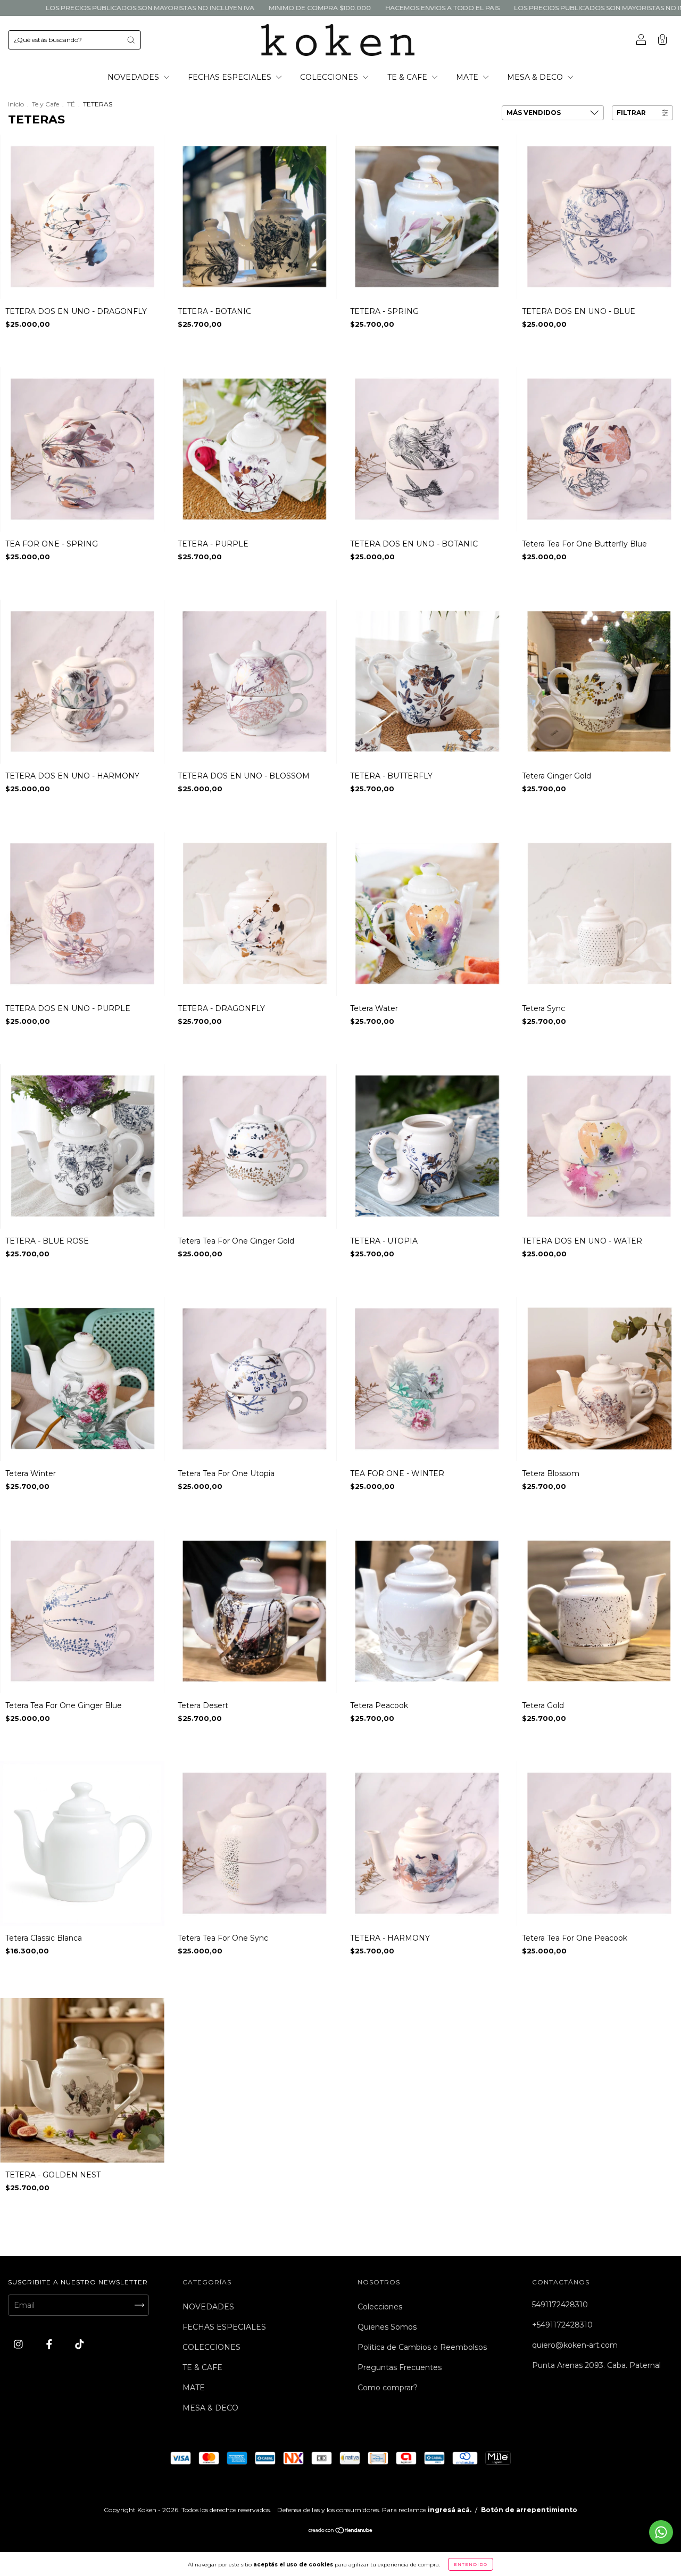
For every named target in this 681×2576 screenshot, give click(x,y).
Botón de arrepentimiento (529, 2510)
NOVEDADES (134, 77)
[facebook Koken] (50, 2344)
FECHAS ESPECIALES (231, 77)
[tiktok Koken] (80, 2344)
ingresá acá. (450, 2510)
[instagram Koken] (19, 2344)
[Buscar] (131, 40)
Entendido (471, 2564)
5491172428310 (560, 2305)
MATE (468, 77)
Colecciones (380, 2307)
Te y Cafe (45, 104)
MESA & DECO (536, 77)
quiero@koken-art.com (575, 2345)
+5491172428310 (562, 2325)
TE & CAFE (408, 77)
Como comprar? (388, 2388)
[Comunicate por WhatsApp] (661, 2532)
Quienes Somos (387, 2327)
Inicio (16, 104)
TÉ (71, 104)
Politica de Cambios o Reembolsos (422, 2347)
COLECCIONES (330, 77)
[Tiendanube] (341, 2531)
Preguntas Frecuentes (400, 2367)
